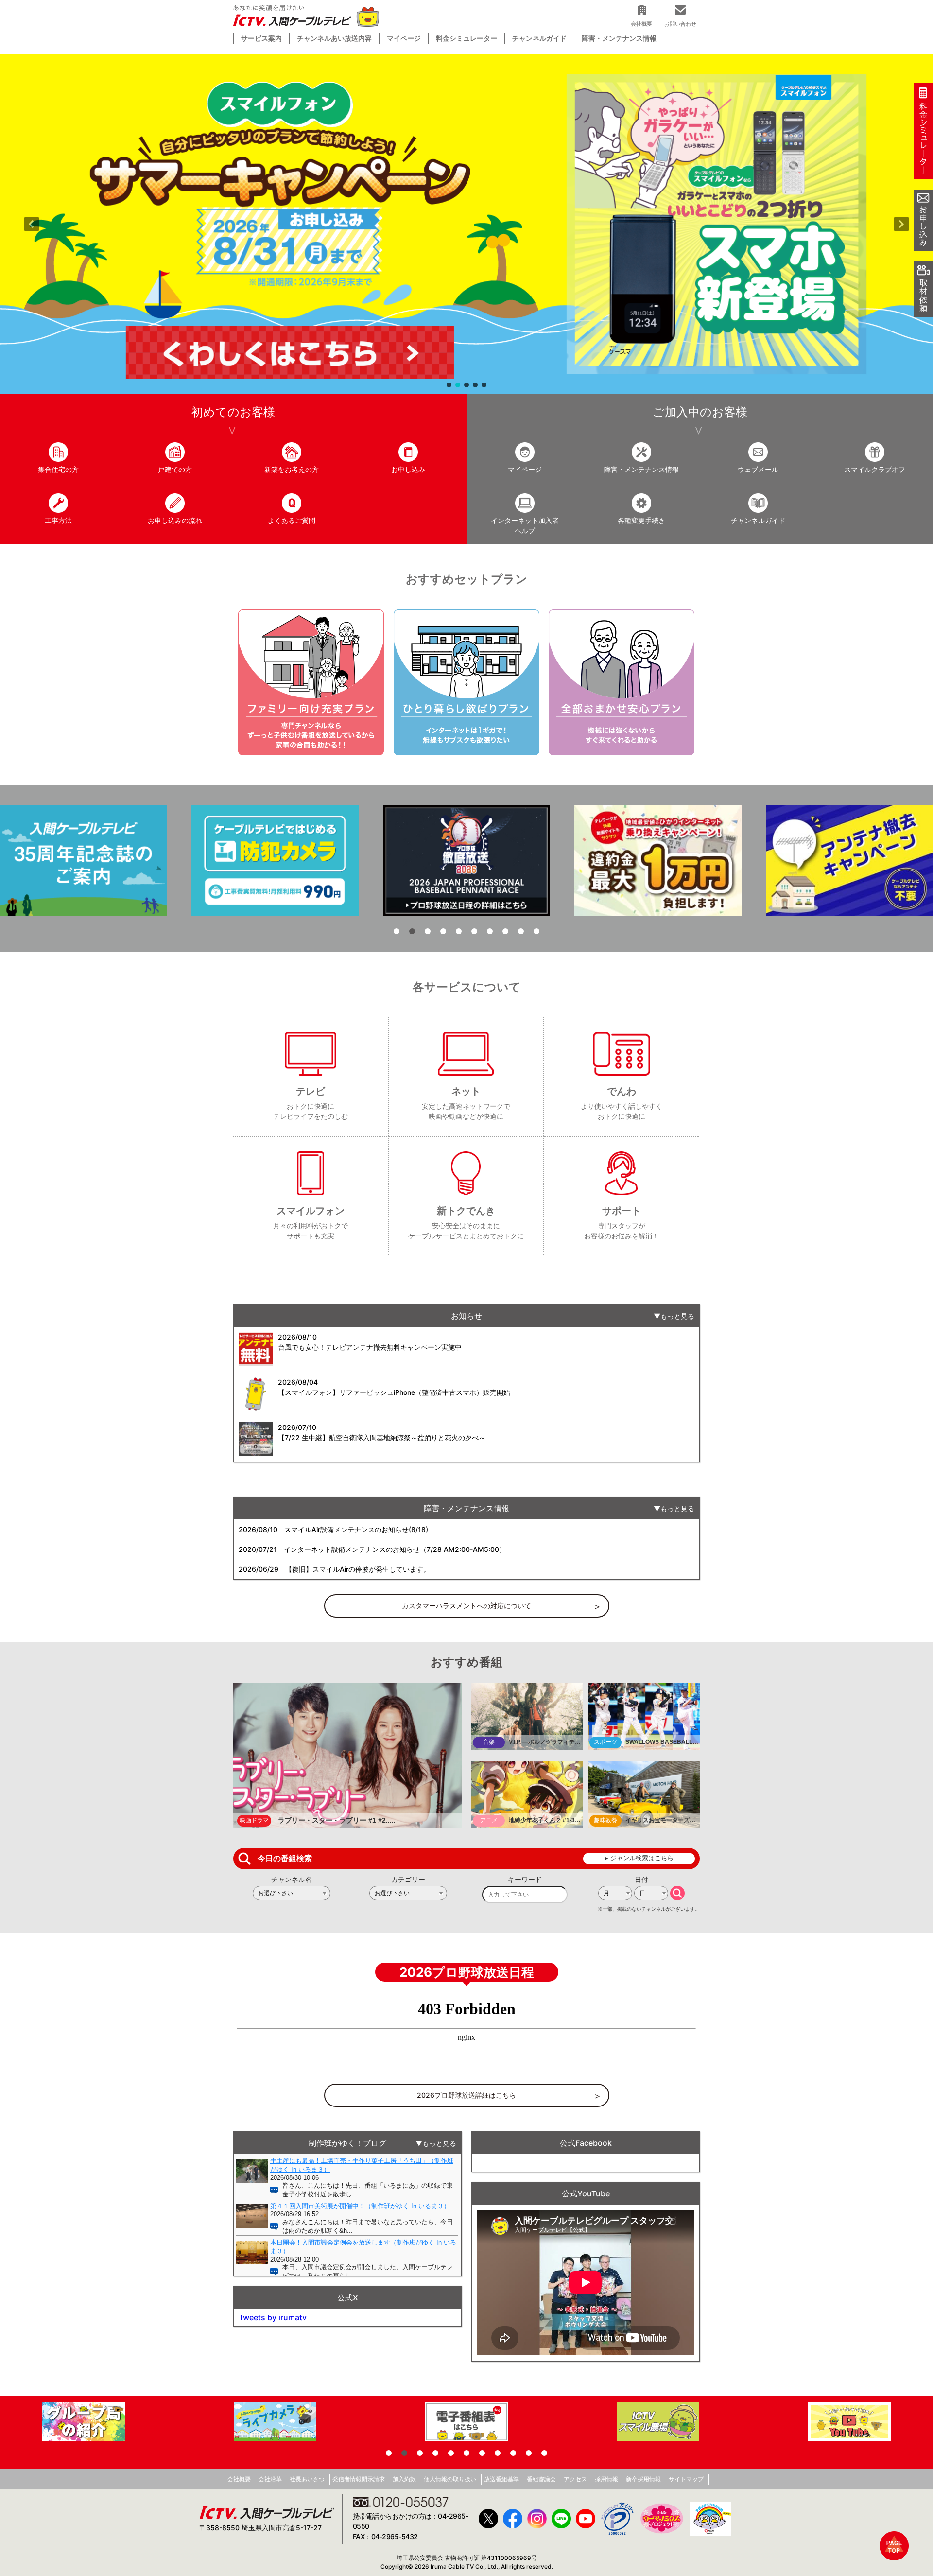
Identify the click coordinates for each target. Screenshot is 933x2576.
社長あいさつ (307, 2479)
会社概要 (239, 2479)
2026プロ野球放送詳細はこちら (466, 2095)
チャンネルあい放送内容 (334, 38)
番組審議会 (541, 2479)
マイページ (404, 38)
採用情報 (606, 2479)
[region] (466, 224)
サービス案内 (261, 38)
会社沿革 (270, 2479)
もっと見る (677, 1316)
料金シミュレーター (466, 38)
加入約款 (404, 2479)
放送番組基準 (501, 2479)
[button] (466, 224)
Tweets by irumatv (273, 2317)
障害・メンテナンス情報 (619, 38)
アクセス (575, 2479)
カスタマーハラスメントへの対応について (466, 1606)
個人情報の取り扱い (450, 2479)
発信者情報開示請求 (359, 2479)
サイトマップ (686, 2479)
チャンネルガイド (539, 38)
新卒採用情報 (643, 2479)
